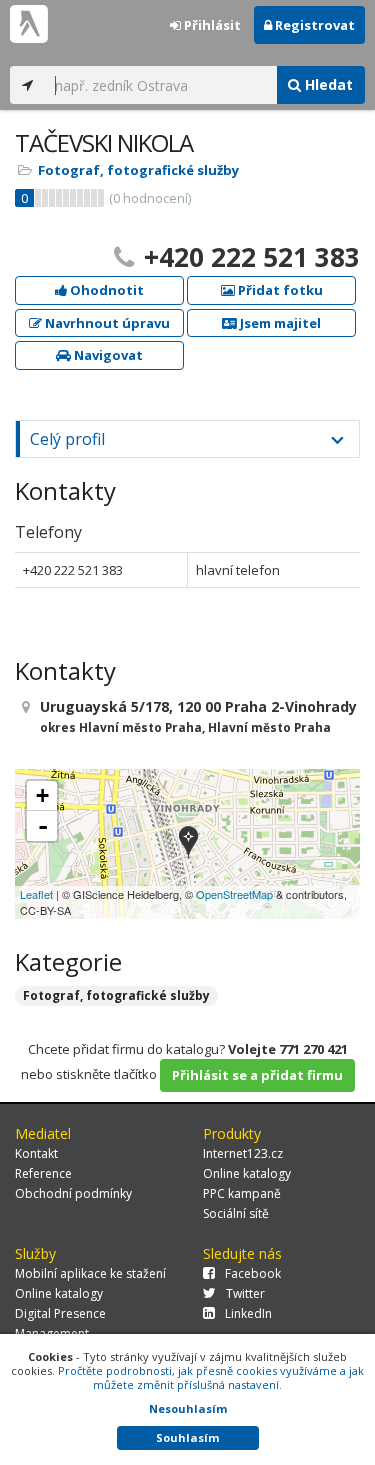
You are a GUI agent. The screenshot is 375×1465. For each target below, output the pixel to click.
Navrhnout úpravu (106, 323)
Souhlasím (187, 1437)
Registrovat (313, 25)
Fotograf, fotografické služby (138, 170)
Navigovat (107, 355)
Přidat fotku (279, 290)
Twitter (245, 1293)
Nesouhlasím (188, 1408)
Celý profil (67, 439)
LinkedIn (248, 1313)
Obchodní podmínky (73, 1193)
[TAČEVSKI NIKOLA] (188, 843)
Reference (43, 1173)
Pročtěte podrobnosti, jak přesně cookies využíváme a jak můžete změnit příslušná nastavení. (211, 1377)
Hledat (327, 84)
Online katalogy (247, 1173)
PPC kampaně (242, 1193)
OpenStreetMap (234, 894)
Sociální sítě (236, 1213)
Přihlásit (211, 25)
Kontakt (36, 1153)
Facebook (253, 1273)
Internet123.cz (243, 1153)
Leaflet (36, 894)
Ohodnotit (105, 290)
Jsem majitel (279, 323)
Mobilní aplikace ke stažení (90, 1273)
